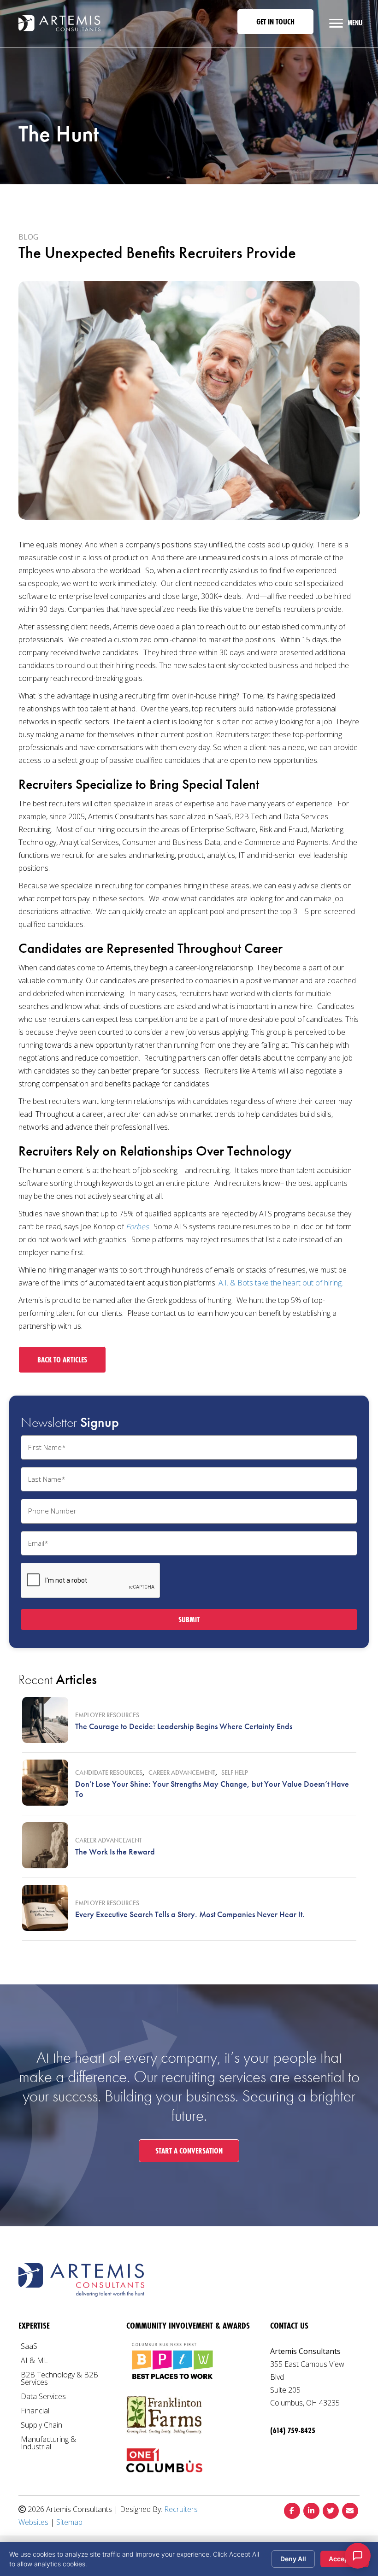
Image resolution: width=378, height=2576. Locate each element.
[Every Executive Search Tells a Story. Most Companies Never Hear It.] (45, 1908)
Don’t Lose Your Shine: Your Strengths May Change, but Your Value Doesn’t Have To (212, 1789)
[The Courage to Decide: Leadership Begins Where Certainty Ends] (45, 1720)
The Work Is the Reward (115, 1851)
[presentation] (91, 1581)
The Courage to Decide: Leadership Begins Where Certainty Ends (184, 1726)
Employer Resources (107, 1715)
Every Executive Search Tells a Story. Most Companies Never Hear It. (190, 1914)
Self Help (235, 1772)
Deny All (293, 2559)
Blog (28, 237)
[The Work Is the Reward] (45, 1845)
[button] (275, 22)
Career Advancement (182, 1772)
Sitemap (69, 2522)
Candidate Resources (109, 1772)
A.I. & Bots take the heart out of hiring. (282, 1283)
